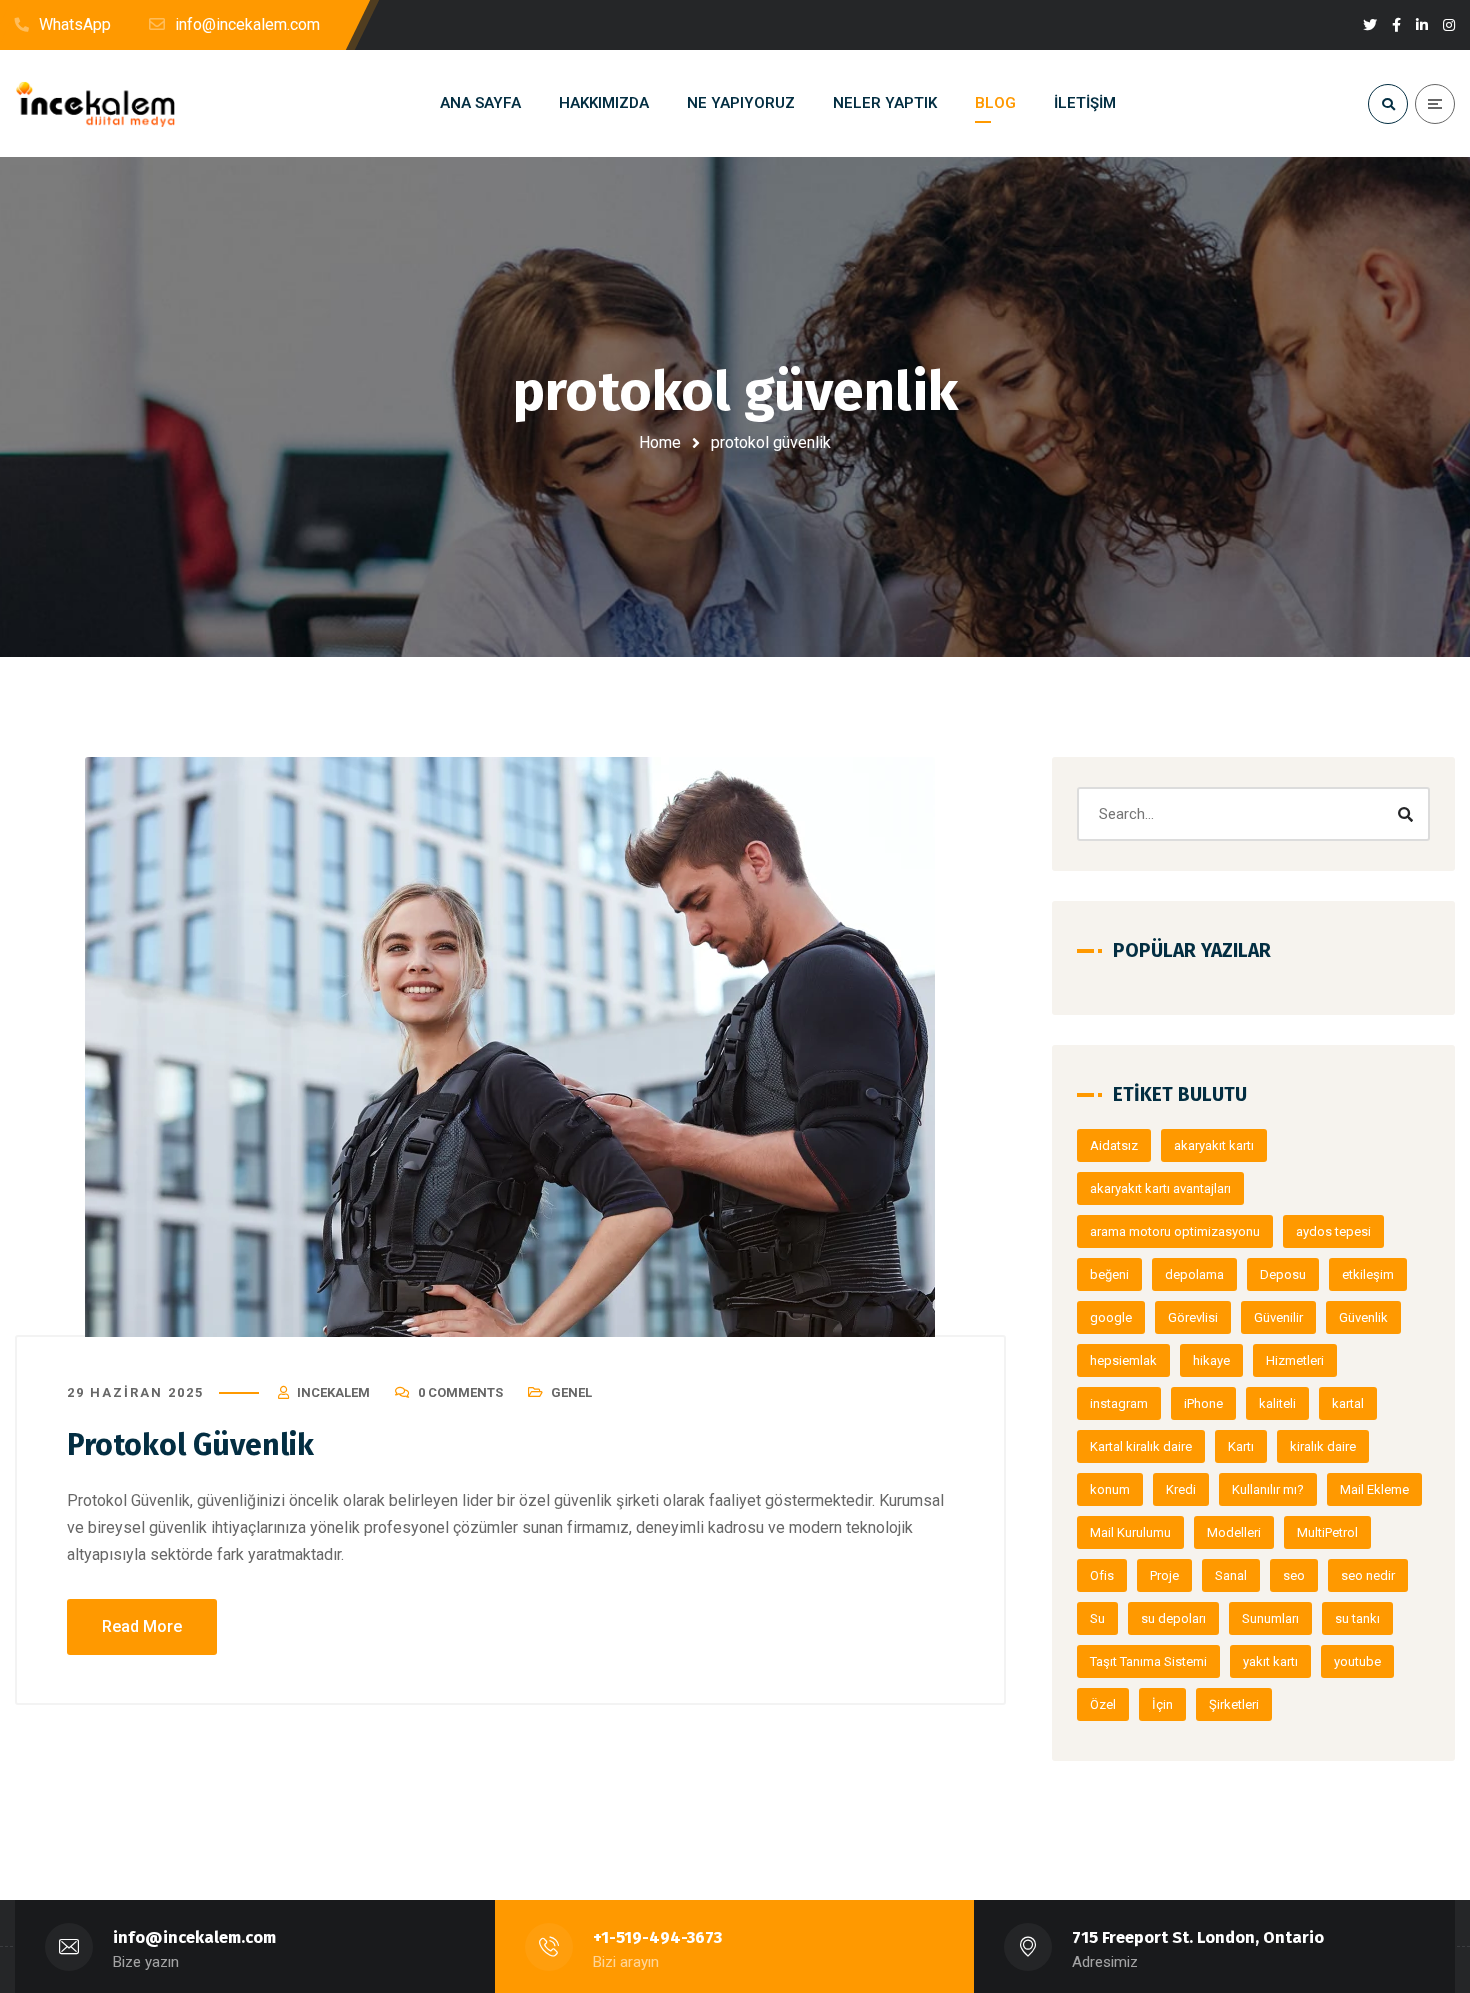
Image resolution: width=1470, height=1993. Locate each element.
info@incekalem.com (194, 1937)
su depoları (1173, 1618)
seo (1294, 1575)
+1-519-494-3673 (657, 1937)
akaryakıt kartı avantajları (1160, 1188)
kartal (1348, 1403)
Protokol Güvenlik (190, 1445)
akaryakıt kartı (1214, 1145)
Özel (1103, 1704)
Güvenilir (1278, 1317)
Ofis (1102, 1575)
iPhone (1203, 1403)
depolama (1194, 1274)
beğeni (1109, 1274)
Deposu (1283, 1274)
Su (1097, 1618)
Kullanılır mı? (1268, 1489)
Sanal (1231, 1575)
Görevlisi (1193, 1317)
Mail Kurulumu (1130, 1532)
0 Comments (460, 1392)
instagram (1119, 1403)
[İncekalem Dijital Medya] (95, 104)
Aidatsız (1114, 1145)
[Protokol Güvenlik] (510, 1047)
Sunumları (1270, 1618)
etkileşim (1368, 1274)
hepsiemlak (1123, 1360)
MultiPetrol (1327, 1532)
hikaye (1211, 1360)
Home (660, 442)
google (1111, 1317)
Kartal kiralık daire (1141, 1446)
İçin (1162, 1704)
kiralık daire (1323, 1446)
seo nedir (1368, 1575)
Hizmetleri (1295, 1360)
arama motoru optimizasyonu (1175, 1231)
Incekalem (333, 1392)
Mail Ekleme (1374, 1489)
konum (1110, 1489)
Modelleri (1234, 1532)
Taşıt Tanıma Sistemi (1148, 1661)
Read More (142, 1626)
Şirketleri (1234, 1704)
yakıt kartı (1270, 1661)
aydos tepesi (1333, 1231)
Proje (1164, 1575)
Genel (571, 1392)
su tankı (1357, 1618)
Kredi (1181, 1489)
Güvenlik (1363, 1317)
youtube (1357, 1661)
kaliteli (1277, 1403)
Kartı (1241, 1446)
